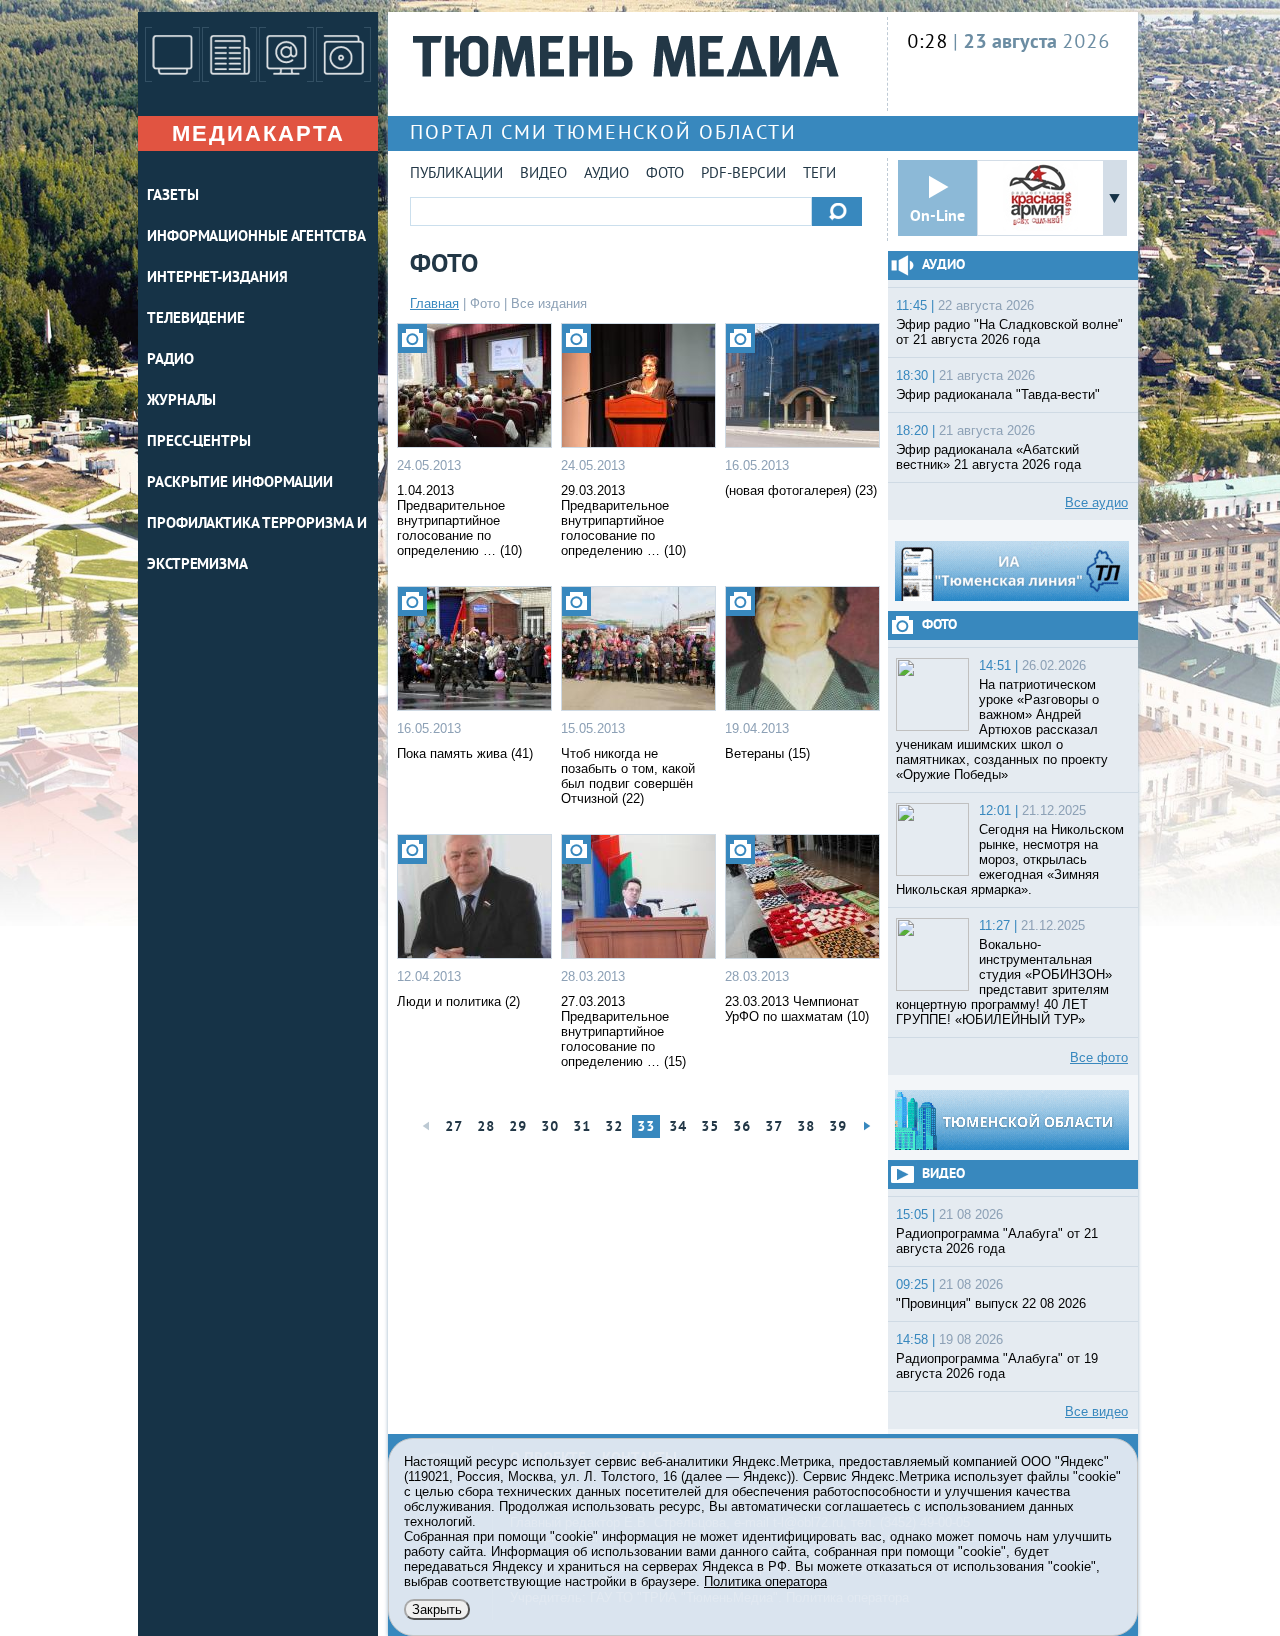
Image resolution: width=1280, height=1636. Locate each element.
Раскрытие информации (240, 483)
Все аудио (1096, 502)
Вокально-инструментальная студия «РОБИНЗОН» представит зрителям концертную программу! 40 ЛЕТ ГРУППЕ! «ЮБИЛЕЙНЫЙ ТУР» (1004, 982)
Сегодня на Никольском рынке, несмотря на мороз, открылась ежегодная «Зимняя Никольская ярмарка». (1010, 859)
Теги (819, 174)
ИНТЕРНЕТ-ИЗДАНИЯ (217, 278)
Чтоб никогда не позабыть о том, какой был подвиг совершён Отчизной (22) (628, 776)
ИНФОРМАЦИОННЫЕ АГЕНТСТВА (256, 237)
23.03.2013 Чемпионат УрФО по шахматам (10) (797, 1009)
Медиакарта (258, 133)
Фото (665, 174)
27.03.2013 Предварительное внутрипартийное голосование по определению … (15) (623, 1031)
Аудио (606, 174)
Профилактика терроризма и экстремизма (257, 545)
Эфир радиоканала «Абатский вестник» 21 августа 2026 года (988, 457)
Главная (434, 303)
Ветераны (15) (767, 753)
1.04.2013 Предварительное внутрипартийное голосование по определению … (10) (459, 520)
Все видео (1096, 1411)
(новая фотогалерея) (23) (801, 490)
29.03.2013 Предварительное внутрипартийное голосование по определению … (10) (623, 520)
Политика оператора (765, 1581)
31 (582, 1127)
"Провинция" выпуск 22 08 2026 (991, 1303)
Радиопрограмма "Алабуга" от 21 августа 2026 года (997, 1241)
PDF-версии (743, 174)
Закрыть (437, 1609)
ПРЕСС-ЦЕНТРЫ (199, 442)
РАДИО (170, 360)
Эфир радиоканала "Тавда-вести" (998, 394)
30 (550, 1127)
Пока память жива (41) (465, 753)
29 (518, 1127)
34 (678, 1127)
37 (774, 1127)
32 (614, 1127)
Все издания (549, 303)
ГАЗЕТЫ (172, 196)
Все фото (1099, 1057)
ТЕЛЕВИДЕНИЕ (196, 319)
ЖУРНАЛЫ (181, 401)
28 (486, 1127)
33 (646, 1127)
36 (742, 1127)
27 (454, 1127)
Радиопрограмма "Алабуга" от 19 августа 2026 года (997, 1366)
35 (710, 1127)
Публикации (456, 174)
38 (806, 1127)
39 (838, 1127)
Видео (543, 174)
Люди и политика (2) (458, 1001)
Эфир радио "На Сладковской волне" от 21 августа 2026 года (1009, 332)
